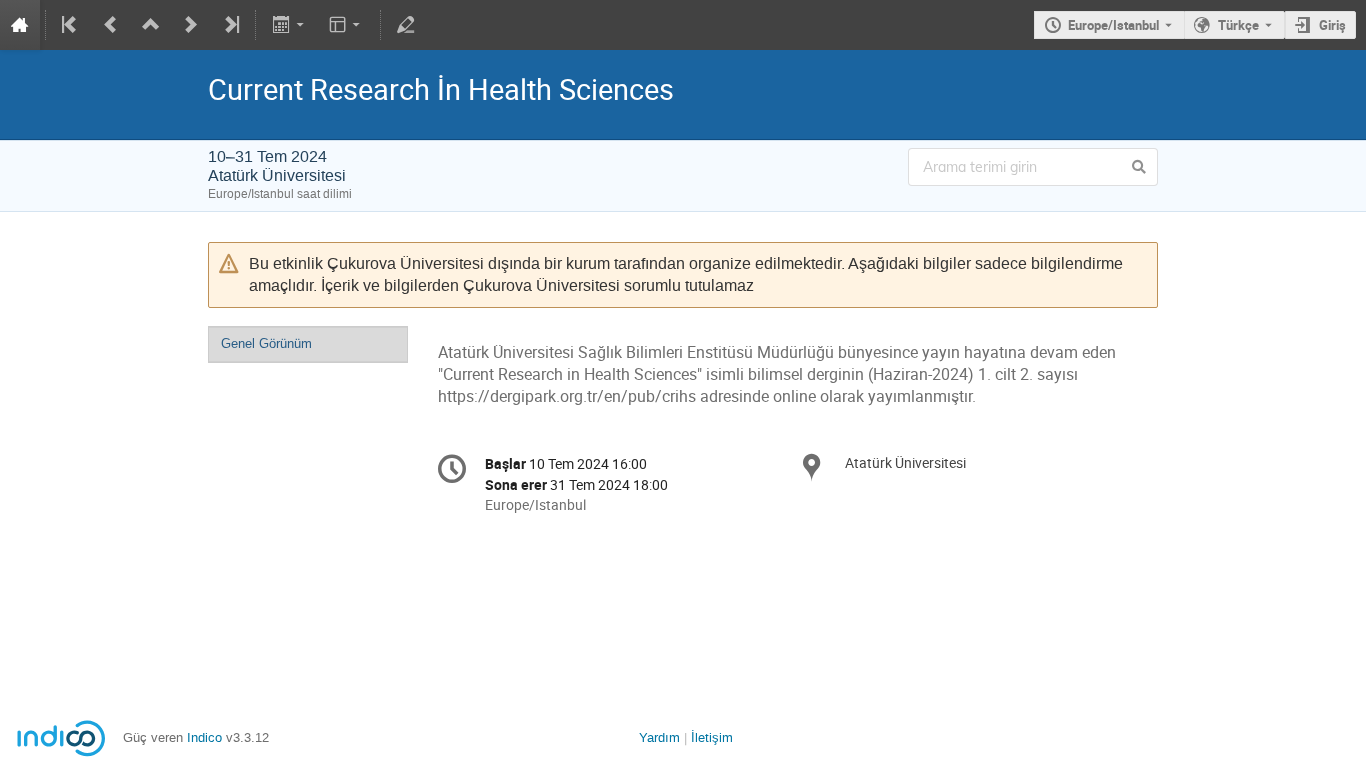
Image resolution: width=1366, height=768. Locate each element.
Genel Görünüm (266, 343)
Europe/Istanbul (1113, 25)
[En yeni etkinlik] (230, 25)
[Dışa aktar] (289, 25)
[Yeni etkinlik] (191, 25)
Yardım (659, 737)
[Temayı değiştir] (346, 25)
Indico (204, 737)
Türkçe (1238, 25)
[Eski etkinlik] (111, 25)
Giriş (1332, 25)
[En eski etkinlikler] (71, 25)
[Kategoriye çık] (151, 25)
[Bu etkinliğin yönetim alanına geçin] (406, 25)
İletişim (712, 737)
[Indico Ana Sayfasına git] (20, 25)
